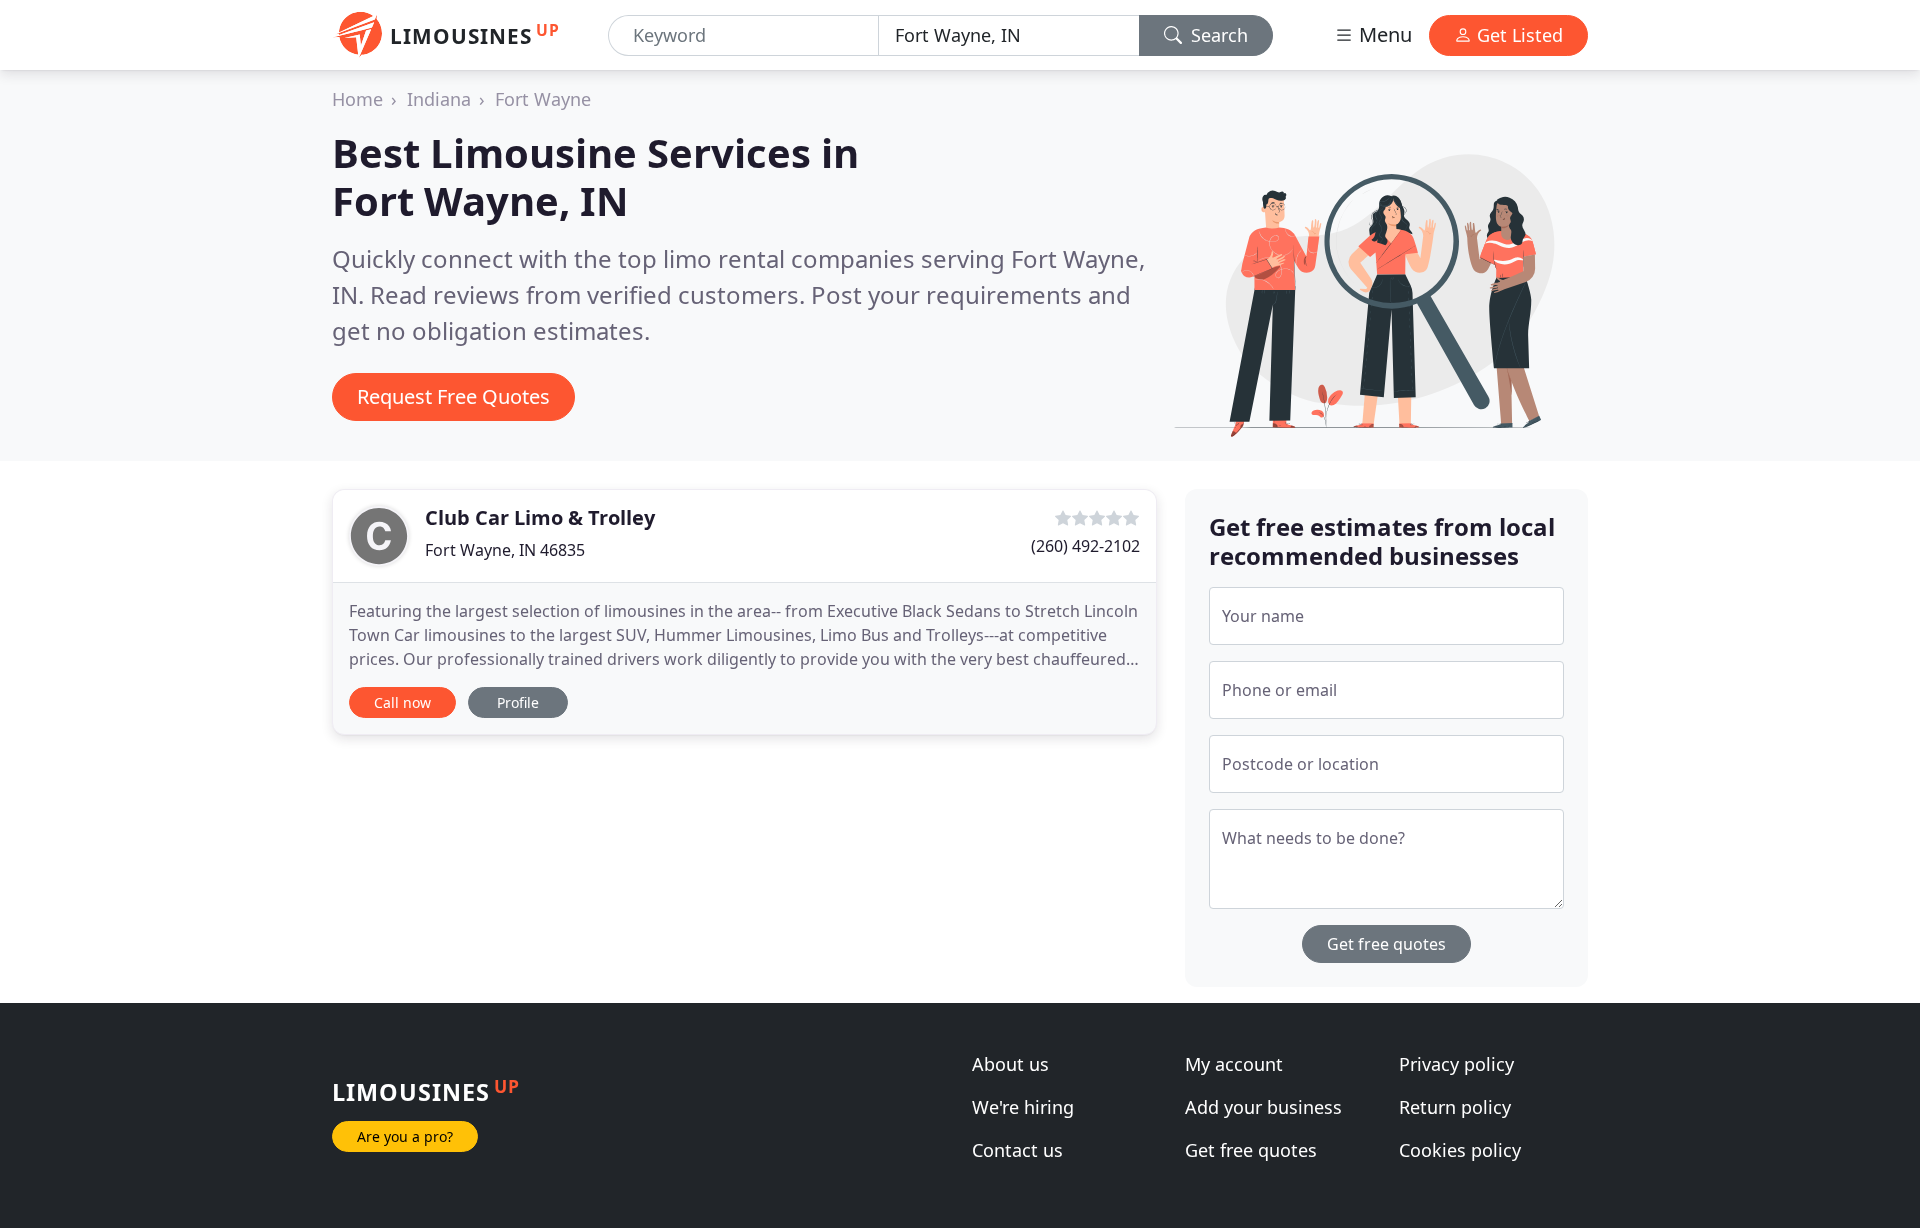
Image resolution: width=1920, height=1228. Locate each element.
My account (1234, 1064)
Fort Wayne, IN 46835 (505, 550)
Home (357, 99)
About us (1010, 1064)
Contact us (1017, 1150)
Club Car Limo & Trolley (540, 517)
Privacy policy (1456, 1064)
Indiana (439, 99)
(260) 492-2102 (1085, 546)
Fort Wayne (543, 99)
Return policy (1455, 1107)
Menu (1383, 34)
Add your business (1263, 1107)
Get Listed (1517, 35)
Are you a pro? (405, 1136)
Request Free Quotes (453, 396)
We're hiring (1023, 1107)
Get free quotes (1386, 944)
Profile (518, 702)
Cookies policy (1460, 1150)
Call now (402, 702)
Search (1217, 35)
